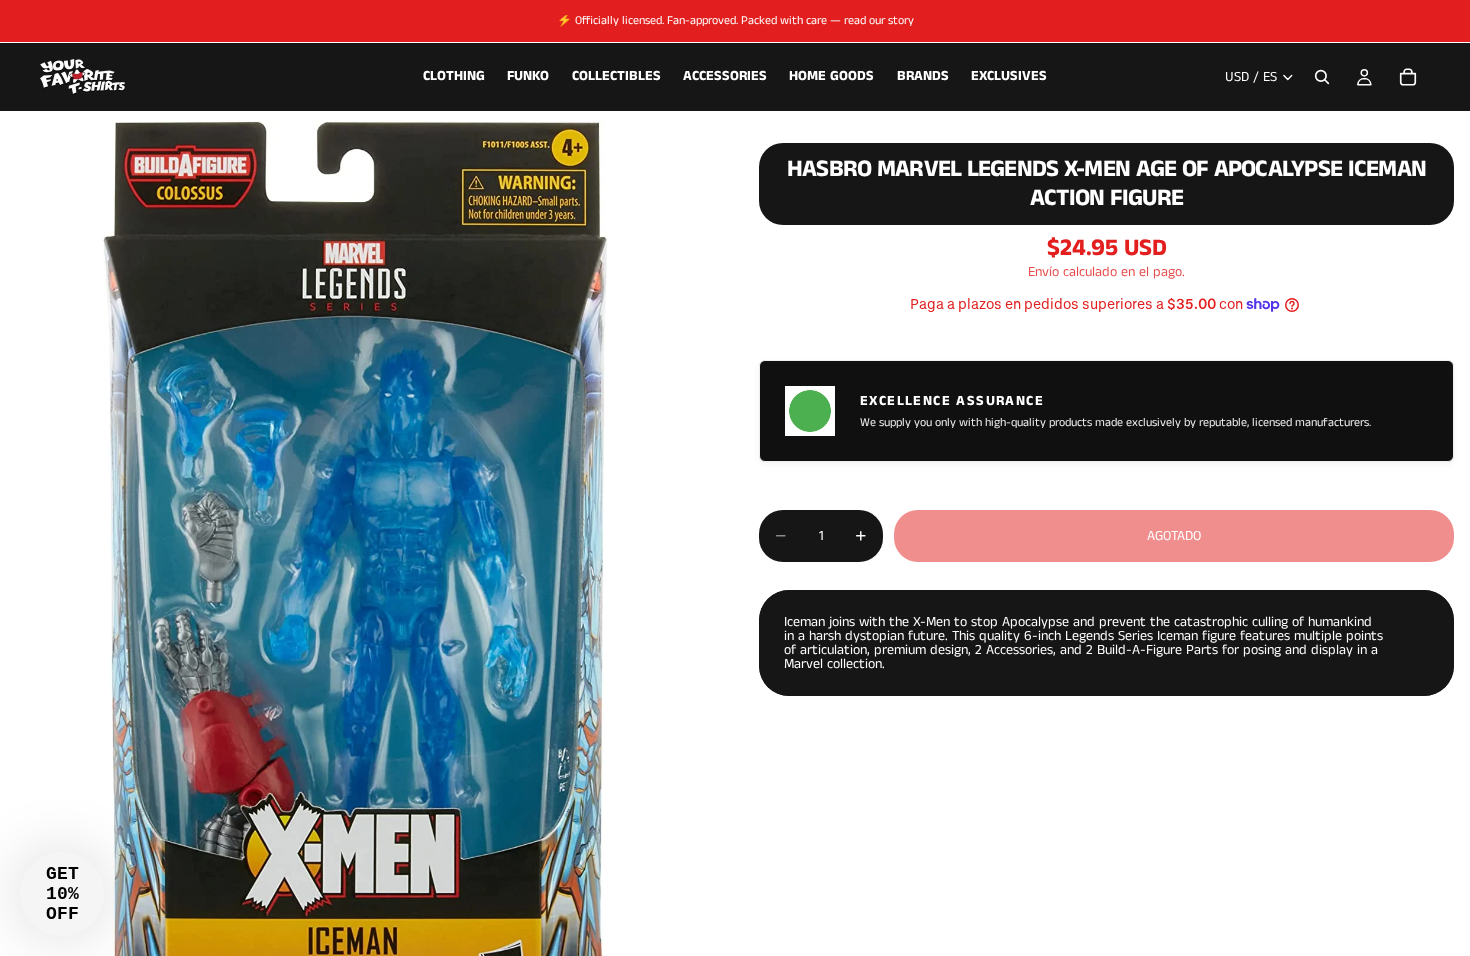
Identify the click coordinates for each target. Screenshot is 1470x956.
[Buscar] (1322, 77)
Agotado (1174, 536)
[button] (62, 894)
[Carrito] (1408, 77)
